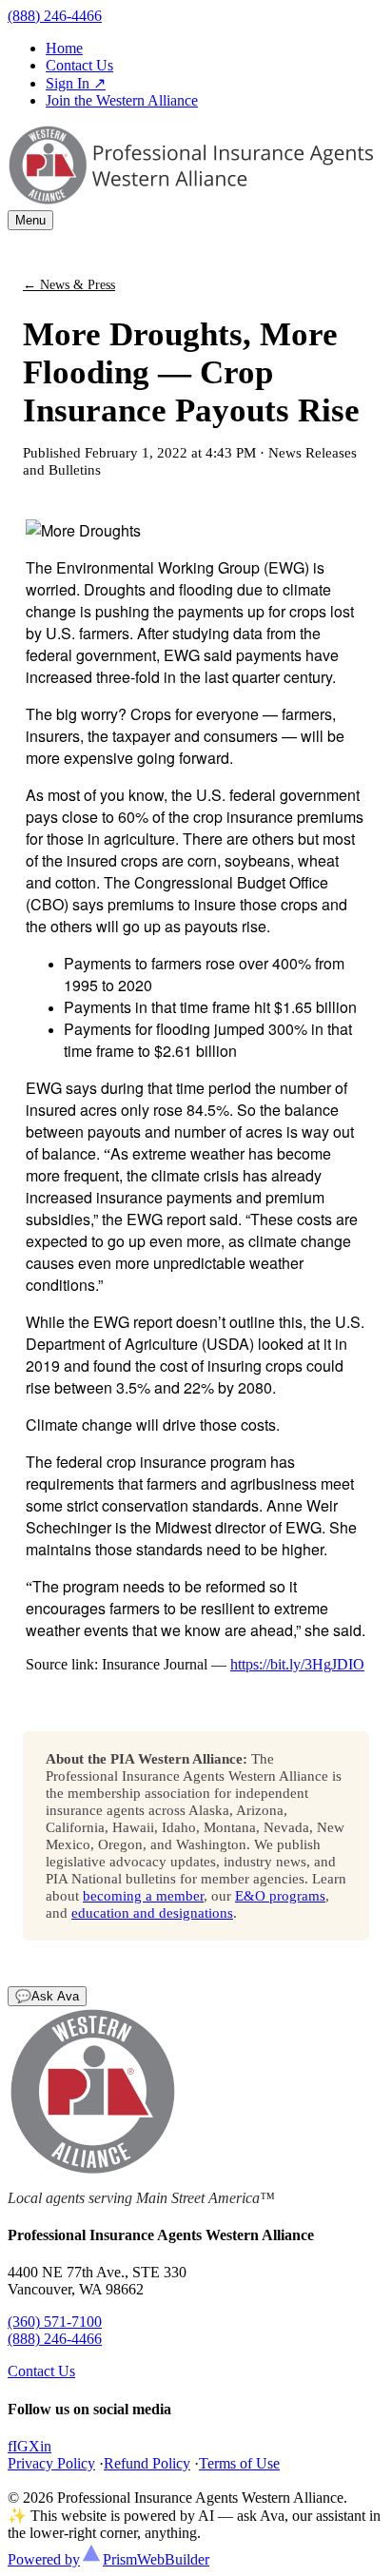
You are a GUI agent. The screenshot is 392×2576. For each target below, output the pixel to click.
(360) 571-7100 (55, 2322)
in (46, 2446)
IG (20, 2446)
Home (64, 48)
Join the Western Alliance (122, 100)
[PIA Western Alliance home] (190, 201)
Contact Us (79, 65)
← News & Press (69, 284)
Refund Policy (147, 2463)
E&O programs (280, 1895)
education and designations (152, 1912)
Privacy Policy (51, 2463)
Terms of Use (239, 2463)
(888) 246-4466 (55, 16)
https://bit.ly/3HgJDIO (297, 1664)
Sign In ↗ (76, 83)
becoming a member (143, 1895)
